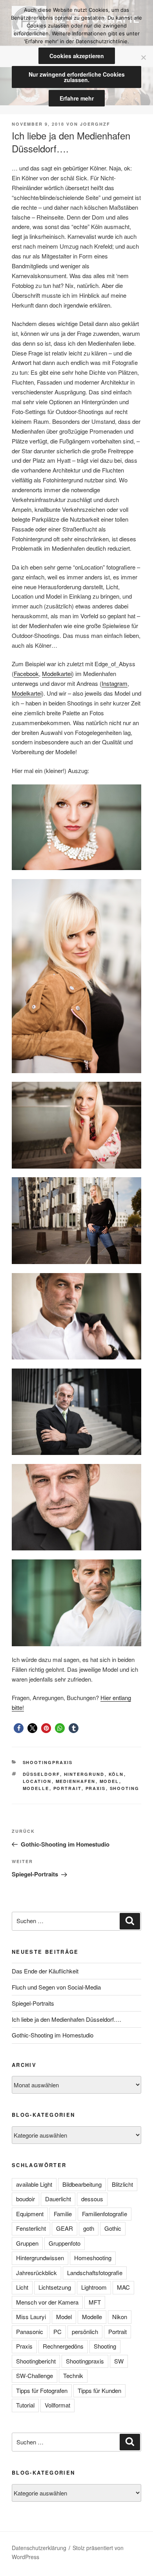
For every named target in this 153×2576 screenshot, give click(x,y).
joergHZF (95, 124)
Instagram (115, 683)
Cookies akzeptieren (77, 56)
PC (57, 2331)
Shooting (125, 1788)
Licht (22, 2287)
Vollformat (57, 2405)
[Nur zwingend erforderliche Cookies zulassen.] (143, 57)
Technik (73, 2375)
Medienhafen (76, 1781)
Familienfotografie (105, 2214)
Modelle (36, 1788)
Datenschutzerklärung (39, 2548)
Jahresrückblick (36, 2273)
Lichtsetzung (55, 2287)
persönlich (85, 2331)
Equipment (30, 2214)
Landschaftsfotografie (95, 2273)
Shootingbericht (36, 2361)
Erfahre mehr (77, 98)
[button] (19, 1728)
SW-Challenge (35, 2375)
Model (109, 1781)
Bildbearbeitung (82, 2184)
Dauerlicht (58, 2199)
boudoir (25, 2199)
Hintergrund (84, 1774)
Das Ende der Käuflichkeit (45, 1971)
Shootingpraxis (48, 1762)
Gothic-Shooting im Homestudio (53, 2035)
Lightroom (94, 2287)
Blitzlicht (122, 2184)
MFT (95, 2302)
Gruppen (27, 2243)
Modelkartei (57, 673)
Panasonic (30, 2331)
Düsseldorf (41, 1774)
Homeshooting (93, 2258)
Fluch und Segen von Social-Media (56, 1987)
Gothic (113, 2228)
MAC (123, 2287)
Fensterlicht (31, 2228)
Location (37, 1781)
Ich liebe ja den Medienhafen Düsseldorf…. (66, 2019)
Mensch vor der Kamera (47, 2302)
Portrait (67, 1788)
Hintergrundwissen (40, 2258)
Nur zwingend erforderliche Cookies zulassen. (77, 77)
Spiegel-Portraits (33, 2003)
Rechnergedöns (63, 2346)
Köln (116, 1774)
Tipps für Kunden (99, 2390)
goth (89, 2228)
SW (119, 2361)
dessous (92, 2199)
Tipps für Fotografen (42, 2390)
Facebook (26, 673)
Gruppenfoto (65, 2243)
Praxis (96, 1788)
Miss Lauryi (31, 2317)
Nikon (120, 2317)
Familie (63, 2214)
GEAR (65, 2228)
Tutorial (25, 2405)
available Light (34, 2184)
